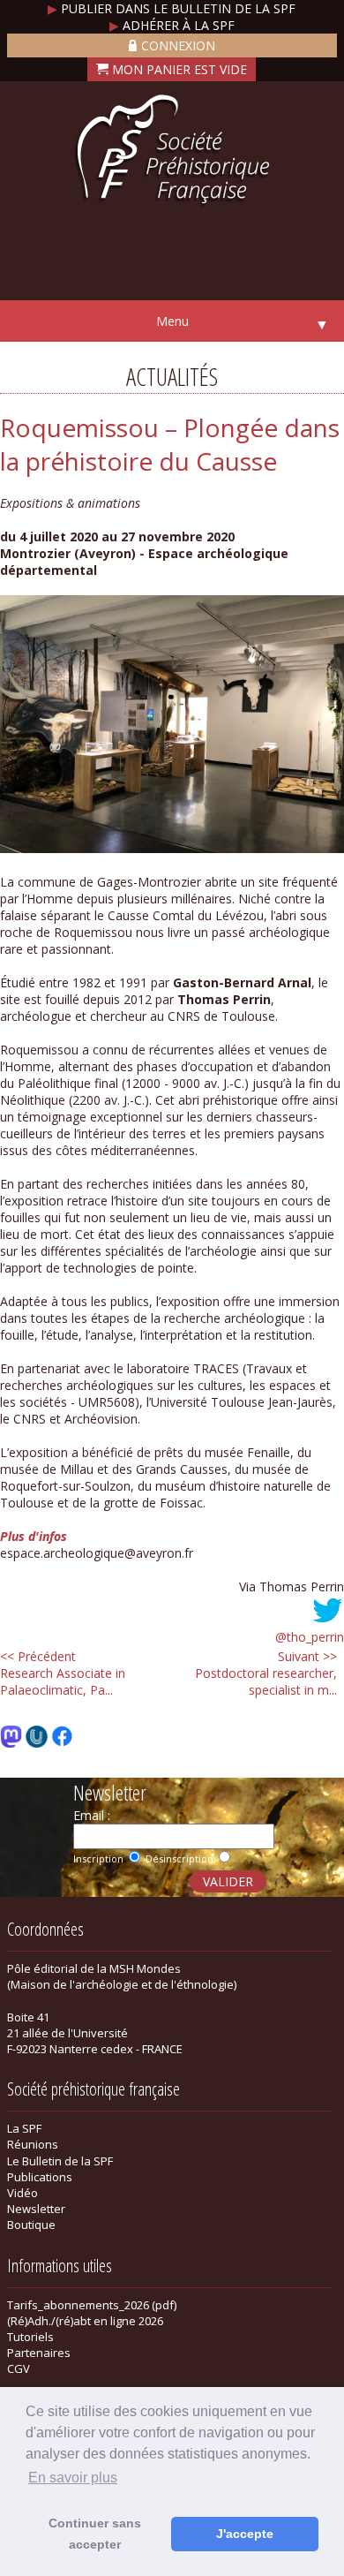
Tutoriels (30, 2337)
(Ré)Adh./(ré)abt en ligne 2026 (85, 2321)
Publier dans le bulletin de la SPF (172, 8)
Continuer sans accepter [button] (95, 2534)
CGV (19, 2368)
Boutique (31, 2225)
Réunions (33, 2144)
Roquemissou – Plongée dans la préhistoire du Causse (170, 444)
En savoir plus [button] (73, 2478)
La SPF (24, 2128)
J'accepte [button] (245, 2534)
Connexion (178, 45)
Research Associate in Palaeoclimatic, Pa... (63, 1673)
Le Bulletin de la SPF (60, 2161)
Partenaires (39, 2353)
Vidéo (22, 2193)
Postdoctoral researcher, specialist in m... (266, 1673)
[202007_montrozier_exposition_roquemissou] (172, 848)
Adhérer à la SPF (172, 25)
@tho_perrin (310, 1637)
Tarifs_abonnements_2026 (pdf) (92, 2305)
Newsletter (36, 2209)
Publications (40, 2177)
